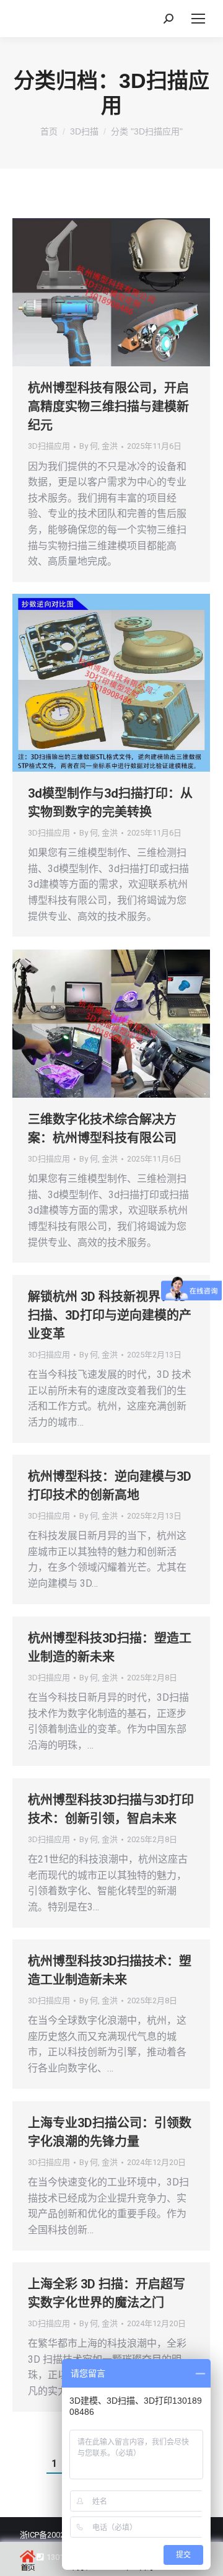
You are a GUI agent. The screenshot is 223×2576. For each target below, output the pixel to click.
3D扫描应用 (49, 446)
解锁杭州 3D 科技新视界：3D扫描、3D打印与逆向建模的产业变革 (110, 1315)
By (98, 446)
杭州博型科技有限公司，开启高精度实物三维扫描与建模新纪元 (108, 407)
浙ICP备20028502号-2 (58, 2535)
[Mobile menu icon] (198, 19)
